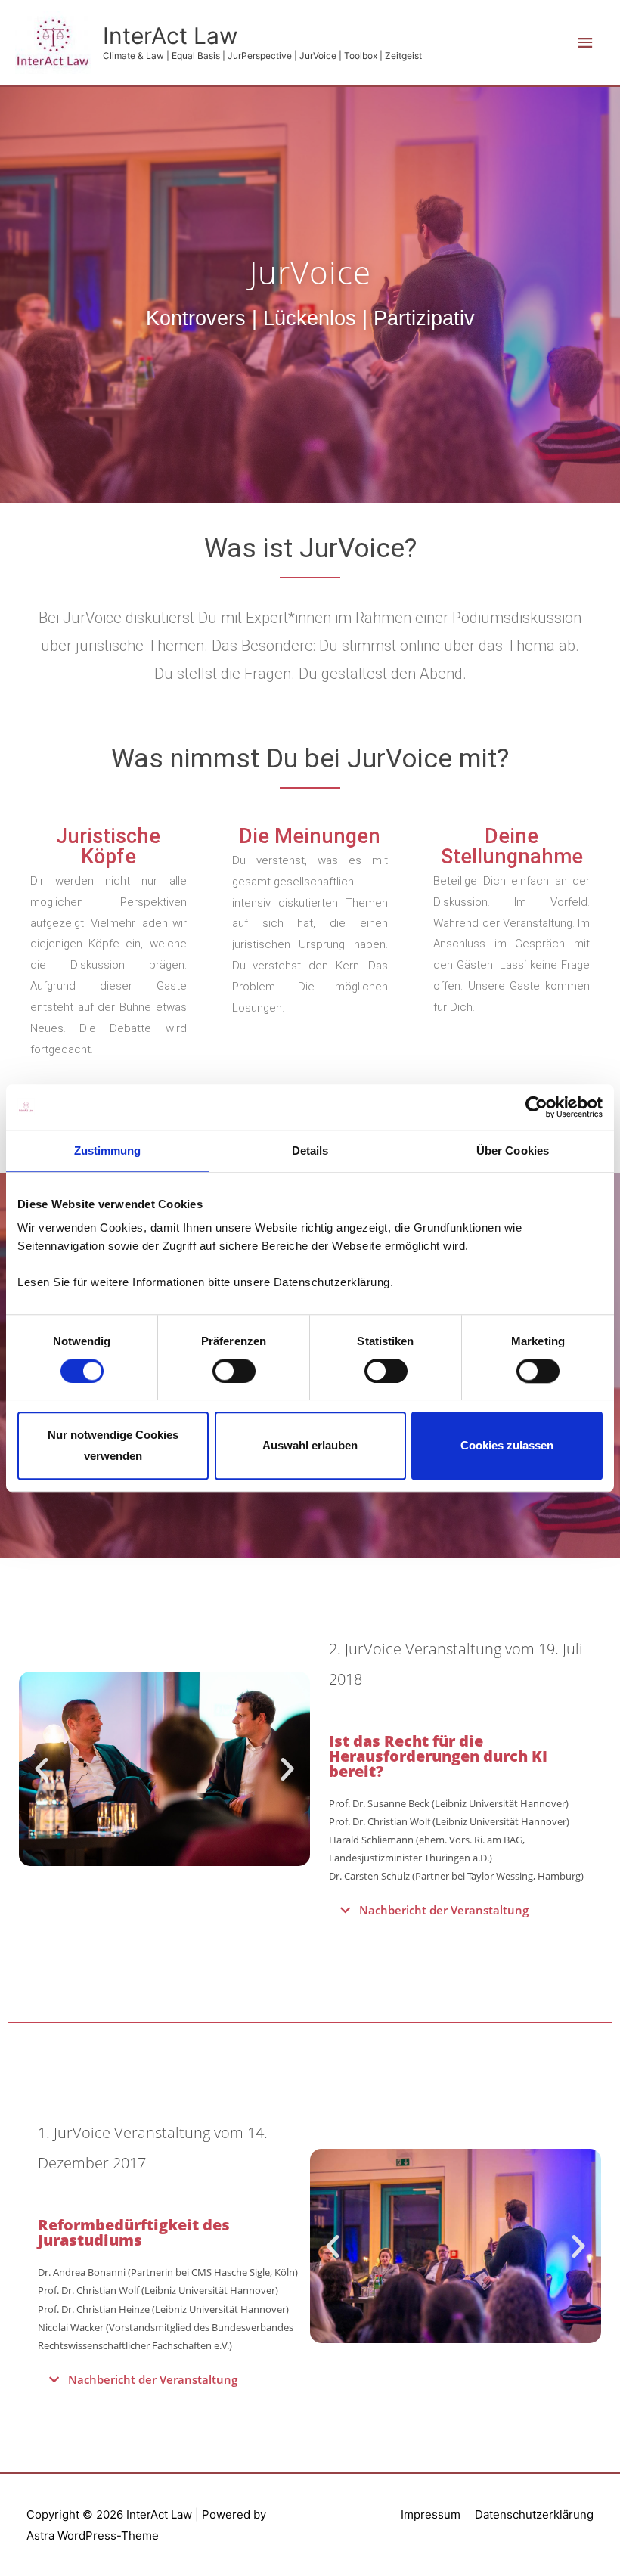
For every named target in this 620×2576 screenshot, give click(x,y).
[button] (42, 1769)
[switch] (234, 1371)
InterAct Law (170, 36)
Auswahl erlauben (310, 1445)
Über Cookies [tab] (513, 1150)
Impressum (431, 2514)
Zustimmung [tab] (108, 1150)
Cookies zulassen (507, 1445)
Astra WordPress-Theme (93, 2536)
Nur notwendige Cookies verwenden (113, 1446)
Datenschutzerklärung (534, 2514)
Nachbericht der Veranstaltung (444, 1910)
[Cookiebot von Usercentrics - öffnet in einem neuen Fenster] (536, 1107)
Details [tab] (310, 1150)
